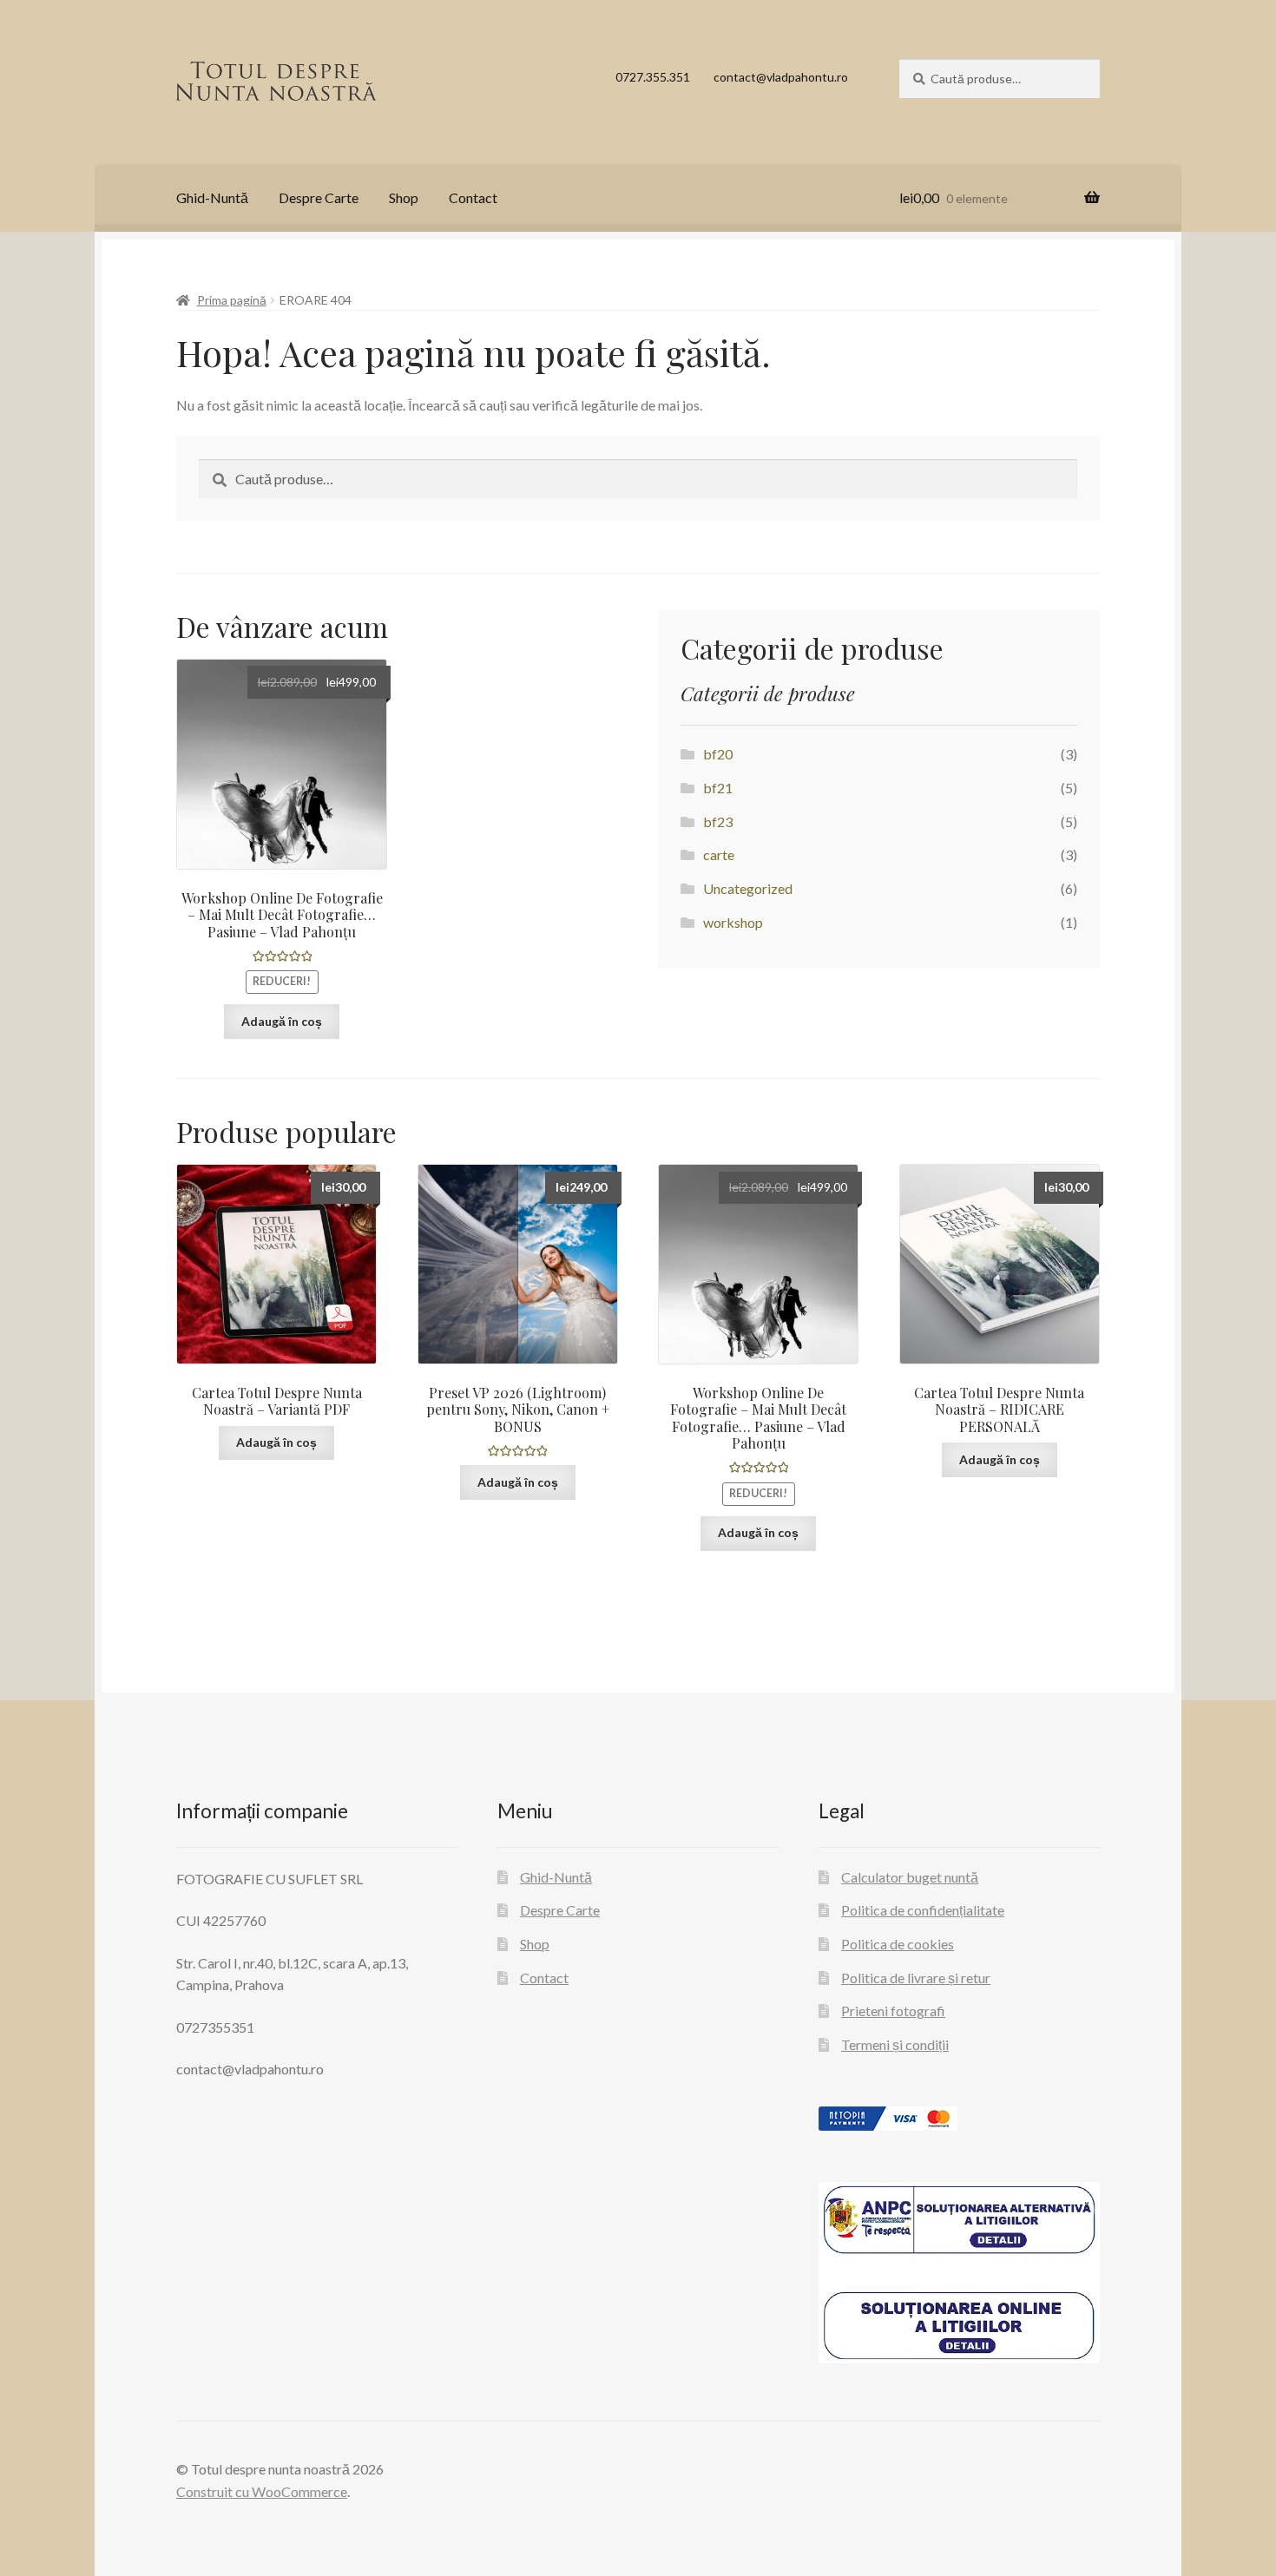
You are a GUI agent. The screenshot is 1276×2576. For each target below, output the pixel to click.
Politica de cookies (898, 1944)
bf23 (718, 821)
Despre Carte (319, 197)
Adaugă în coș (282, 1021)
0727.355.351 (653, 77)
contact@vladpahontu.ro (781, 77)
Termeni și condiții (895, 2044)
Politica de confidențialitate (923, 1910)
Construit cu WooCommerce (262, 2491)
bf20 (718, 754)
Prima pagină (232, 300)
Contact (473, 197)
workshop (733, 922)
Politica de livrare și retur (916, 1978)
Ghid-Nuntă (212, 197)
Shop (404, 197)
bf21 (718, 788)
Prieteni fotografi (893, 2011)
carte (719, 854)
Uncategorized (748, 888)
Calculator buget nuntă (910, 1877)
